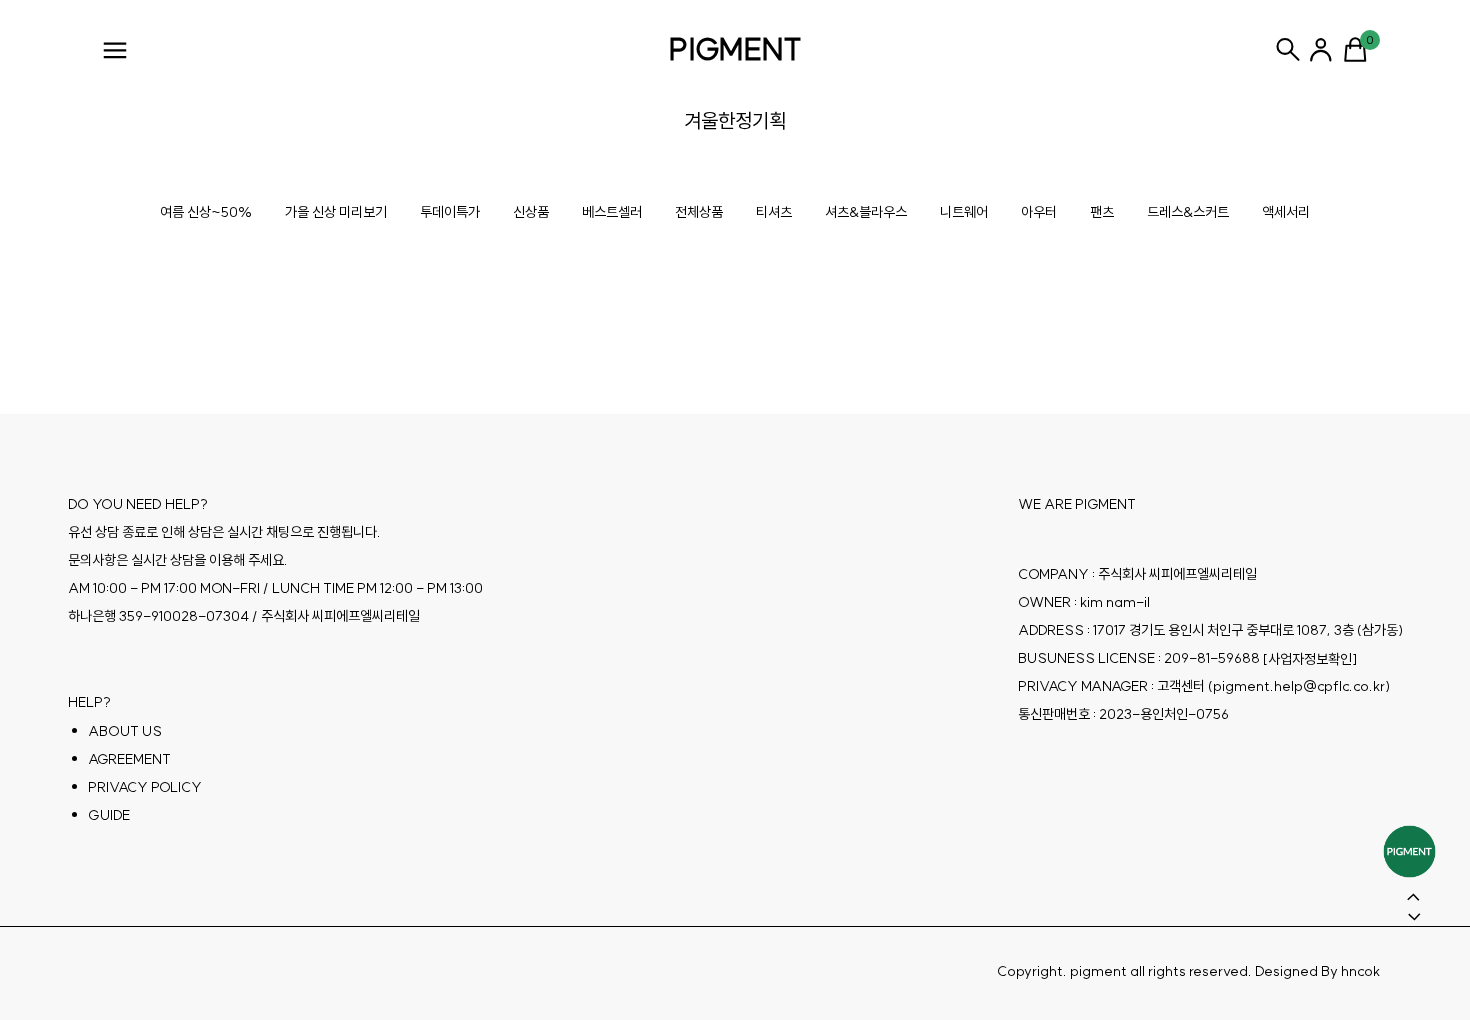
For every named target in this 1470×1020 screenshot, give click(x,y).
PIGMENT (735, 49)
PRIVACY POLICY (145, 787)
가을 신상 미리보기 (336, 212)
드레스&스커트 (1188, 212)
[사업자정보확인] (1310, 659)
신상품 (531, 212)
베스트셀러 (612, 212)
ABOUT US (125, 731)
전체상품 (699, 212)
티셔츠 (774, 212)
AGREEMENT (129, 759)
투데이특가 (450, 212)
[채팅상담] (1409, 851)
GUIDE (109, 815)
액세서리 (1286, 212)
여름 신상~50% (206, 212)
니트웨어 (964, 212)
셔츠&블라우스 (866, 212)
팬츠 (1102, 212)
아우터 (1039, 212)
